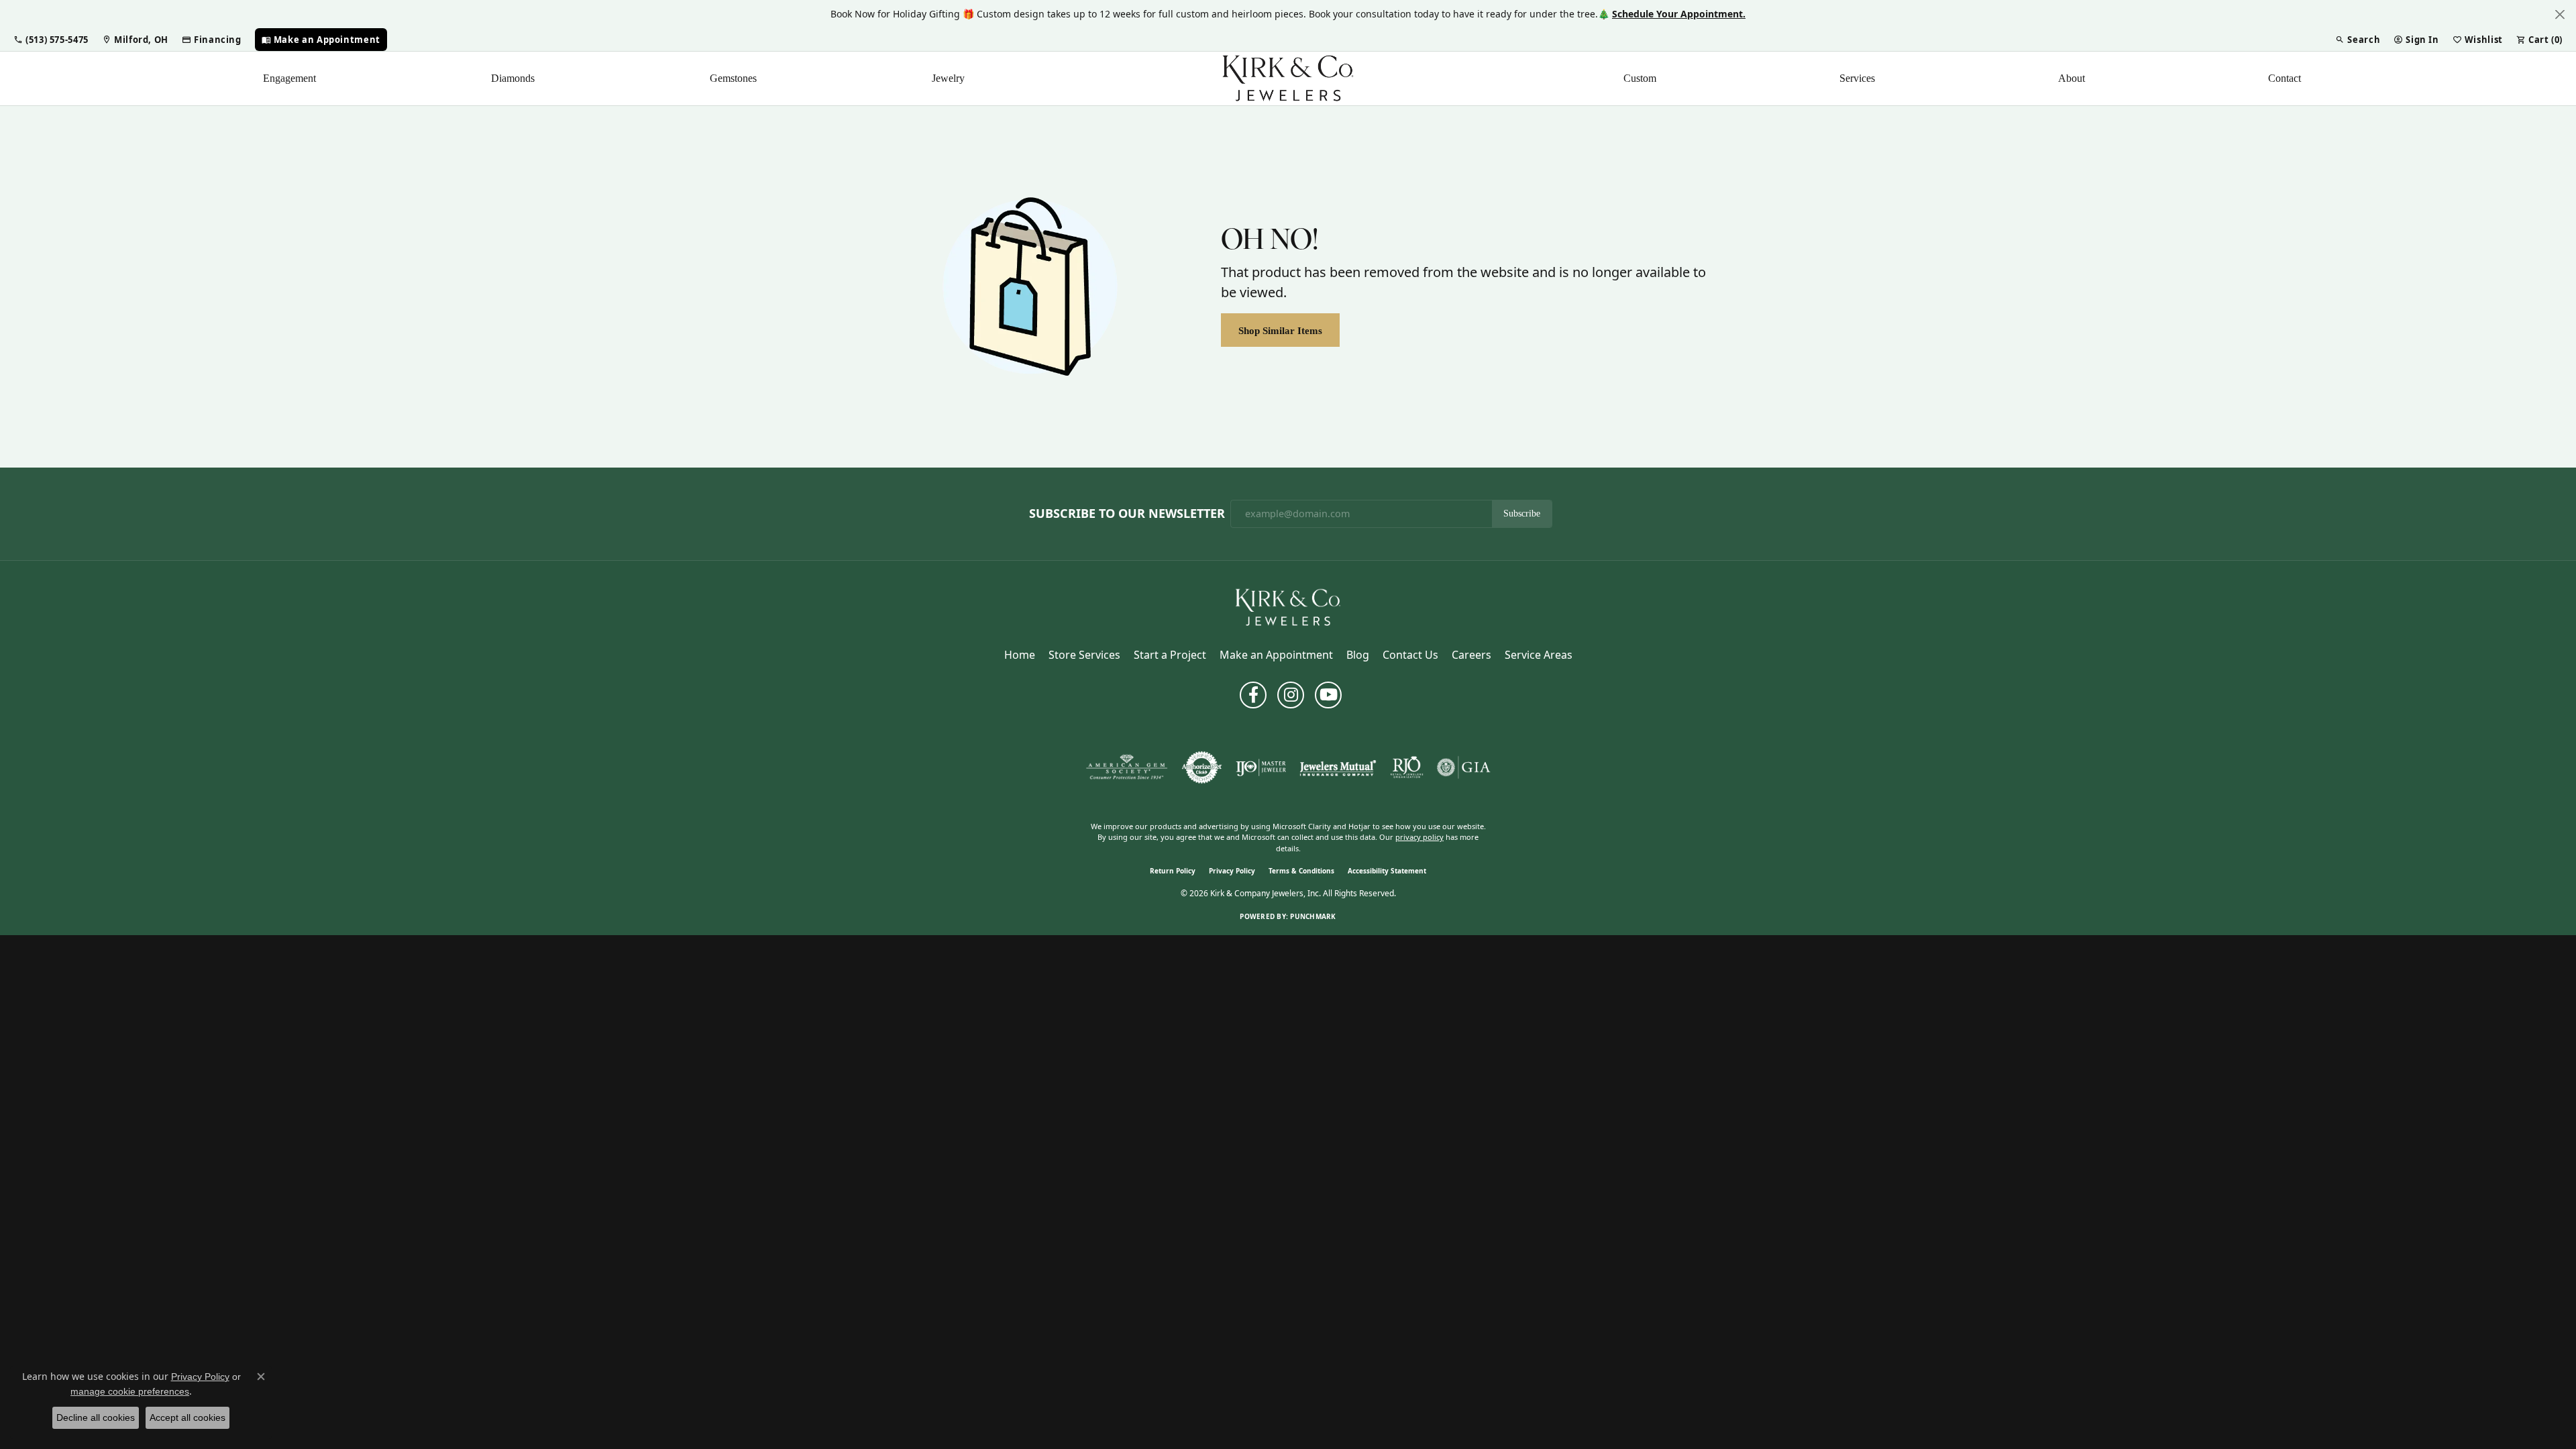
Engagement (289, 78)
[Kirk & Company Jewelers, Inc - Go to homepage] (1288, 606)
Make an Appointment (1276, 655)
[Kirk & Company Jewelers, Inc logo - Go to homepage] (1288, 78)
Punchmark (1313, 916)
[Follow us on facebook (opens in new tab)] (1253, 695)
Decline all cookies (96, 1417)
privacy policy (1419, 837)
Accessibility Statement (1387, 871)
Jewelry (948, 78)
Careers (1471, 655)
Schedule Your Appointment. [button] (1679, 14)
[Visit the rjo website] (1407, 767)
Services (1857, 78)
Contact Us (1410, 655)
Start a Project (1170, 655)
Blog (1358, 655)
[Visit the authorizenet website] (1202, 767)
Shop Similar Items (1280, 330)
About (2072, 78)
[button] (51, 40)
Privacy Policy (1232, 871)
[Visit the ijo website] (1261, 767)
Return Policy (1173, 871)
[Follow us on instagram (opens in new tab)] (1291, 695)
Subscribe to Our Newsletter (1127, 514)
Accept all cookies (187, 1417)
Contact (2285, 78)
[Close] (2560, 14)
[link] (135, 40)
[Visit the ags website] (1127, 767)
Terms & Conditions (1301, 871)
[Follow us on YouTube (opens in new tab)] (1328, 695)
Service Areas (1539, 655)
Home (1020, 655)
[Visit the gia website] (1464, 767)
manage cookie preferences (130, 1391)
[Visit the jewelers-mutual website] (1338, 767)
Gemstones (733, 78)
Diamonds (513, 78)
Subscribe (1522, 514)
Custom (1640, 78)
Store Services (1084, 655)
